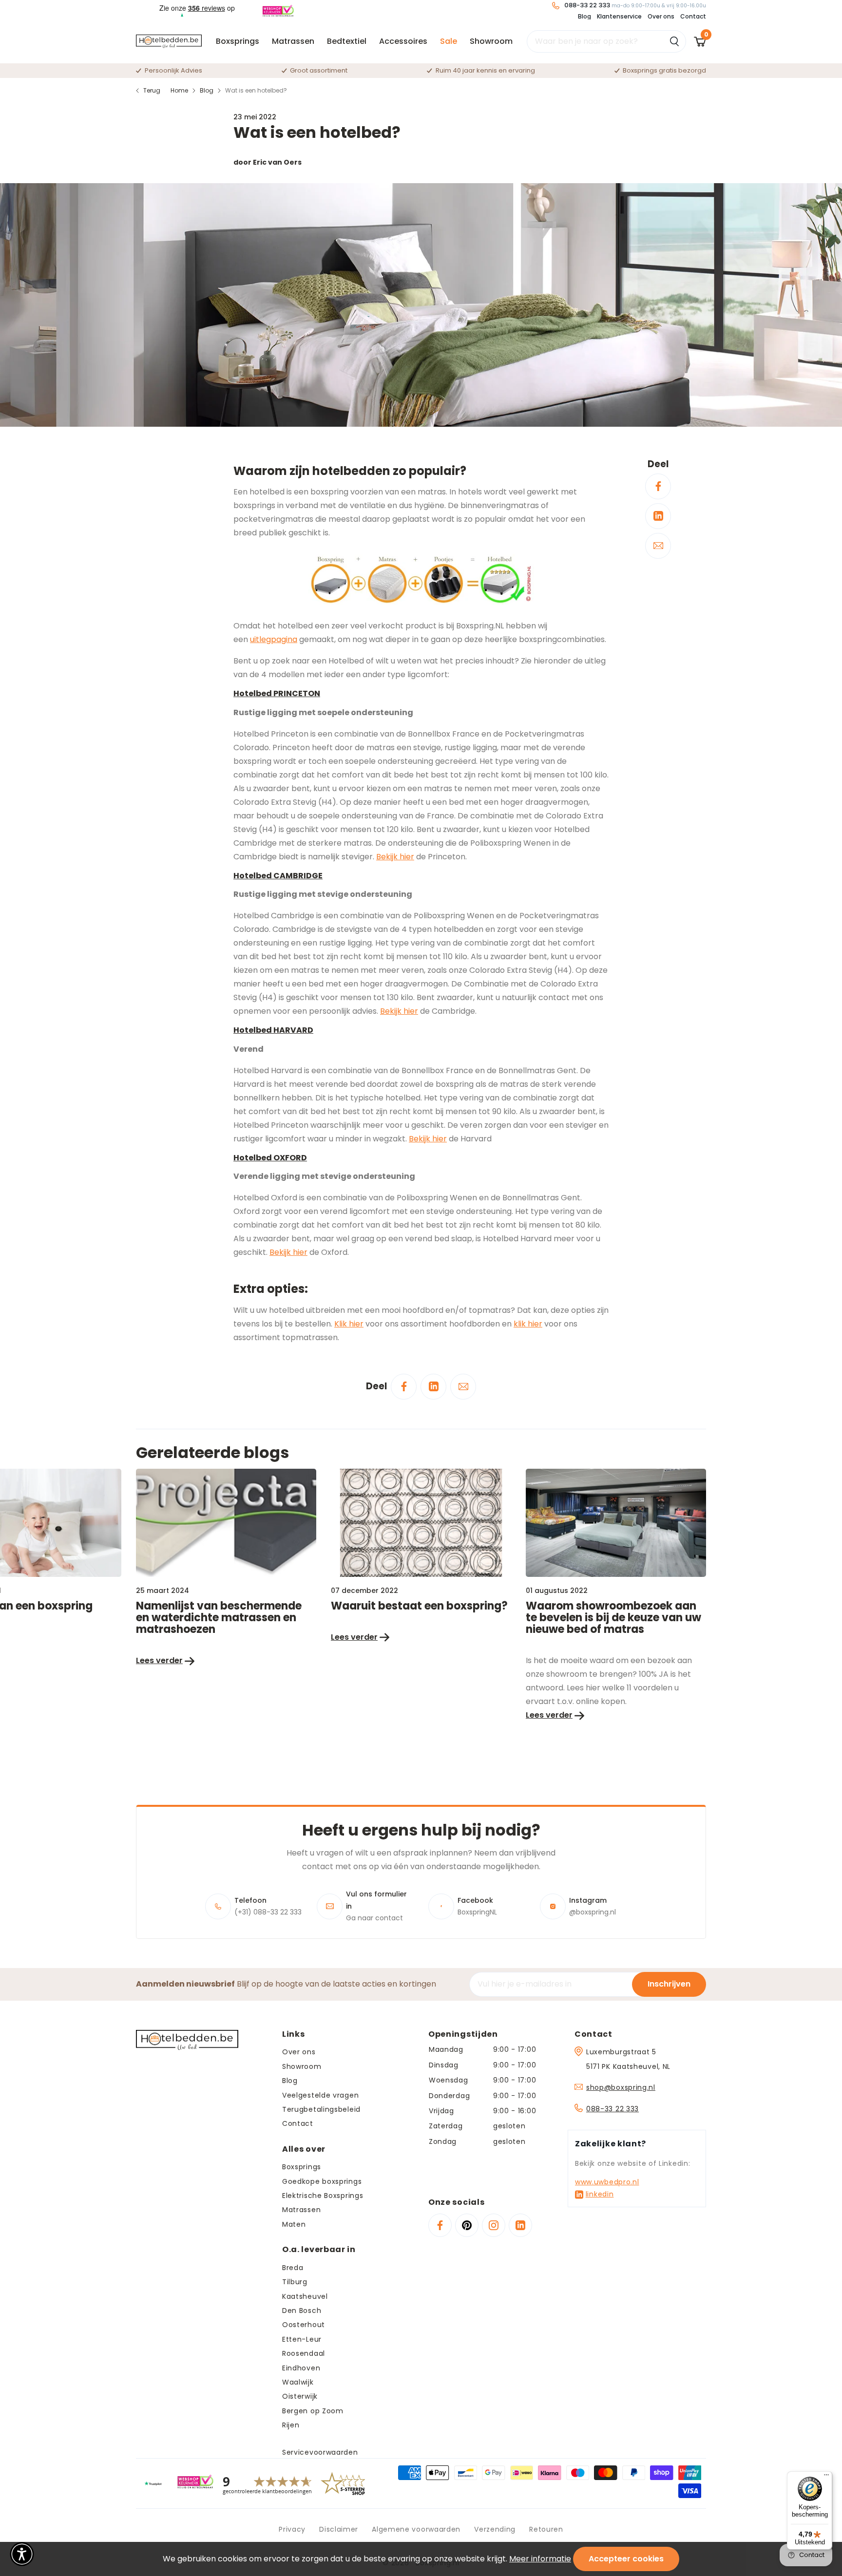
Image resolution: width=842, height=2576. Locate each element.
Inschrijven (669, 1984)
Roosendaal (304, 2353)
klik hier (528, 1324)
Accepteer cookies (626, 2559)
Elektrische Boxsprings (323, 2196)
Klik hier (349, 1324)
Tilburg (295, 2282)
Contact (693, 16)
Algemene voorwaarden (416, 2529)
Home (179, 90)
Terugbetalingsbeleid (321, 2109)
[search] (606, 41)
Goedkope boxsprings (322, 2181)
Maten (294, 2224)
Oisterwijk (300, 2396)
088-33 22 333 (612, 2109)
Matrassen (293, 41)
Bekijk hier (395, 857)
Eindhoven (301, 2368)
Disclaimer (339, 2529)
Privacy (292, 2529)
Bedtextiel (347, 41)
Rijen (291, 2425)
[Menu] (826, 2477)
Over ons (661, 16)
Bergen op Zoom (313, 2411)
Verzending (495, 2529)
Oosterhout (304, 2325)
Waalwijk (298, 2382)
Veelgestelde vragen (320, 2095)
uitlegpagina (274, 639)
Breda (293, 2268)
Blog (584, 16)
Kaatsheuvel (305, 2296)
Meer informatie (540, 2559)
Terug (152, 90)
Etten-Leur (302, 2339)
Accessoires (403, 41)
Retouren (546, 2529)
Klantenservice (619, 16)
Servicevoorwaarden (320, 2452)
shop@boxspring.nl (621, 2087)
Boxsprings (238, 41)
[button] (22, 2554)
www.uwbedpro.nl (607, 2182)
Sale (449, 41)
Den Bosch (302, 2311)
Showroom (491, 41)
